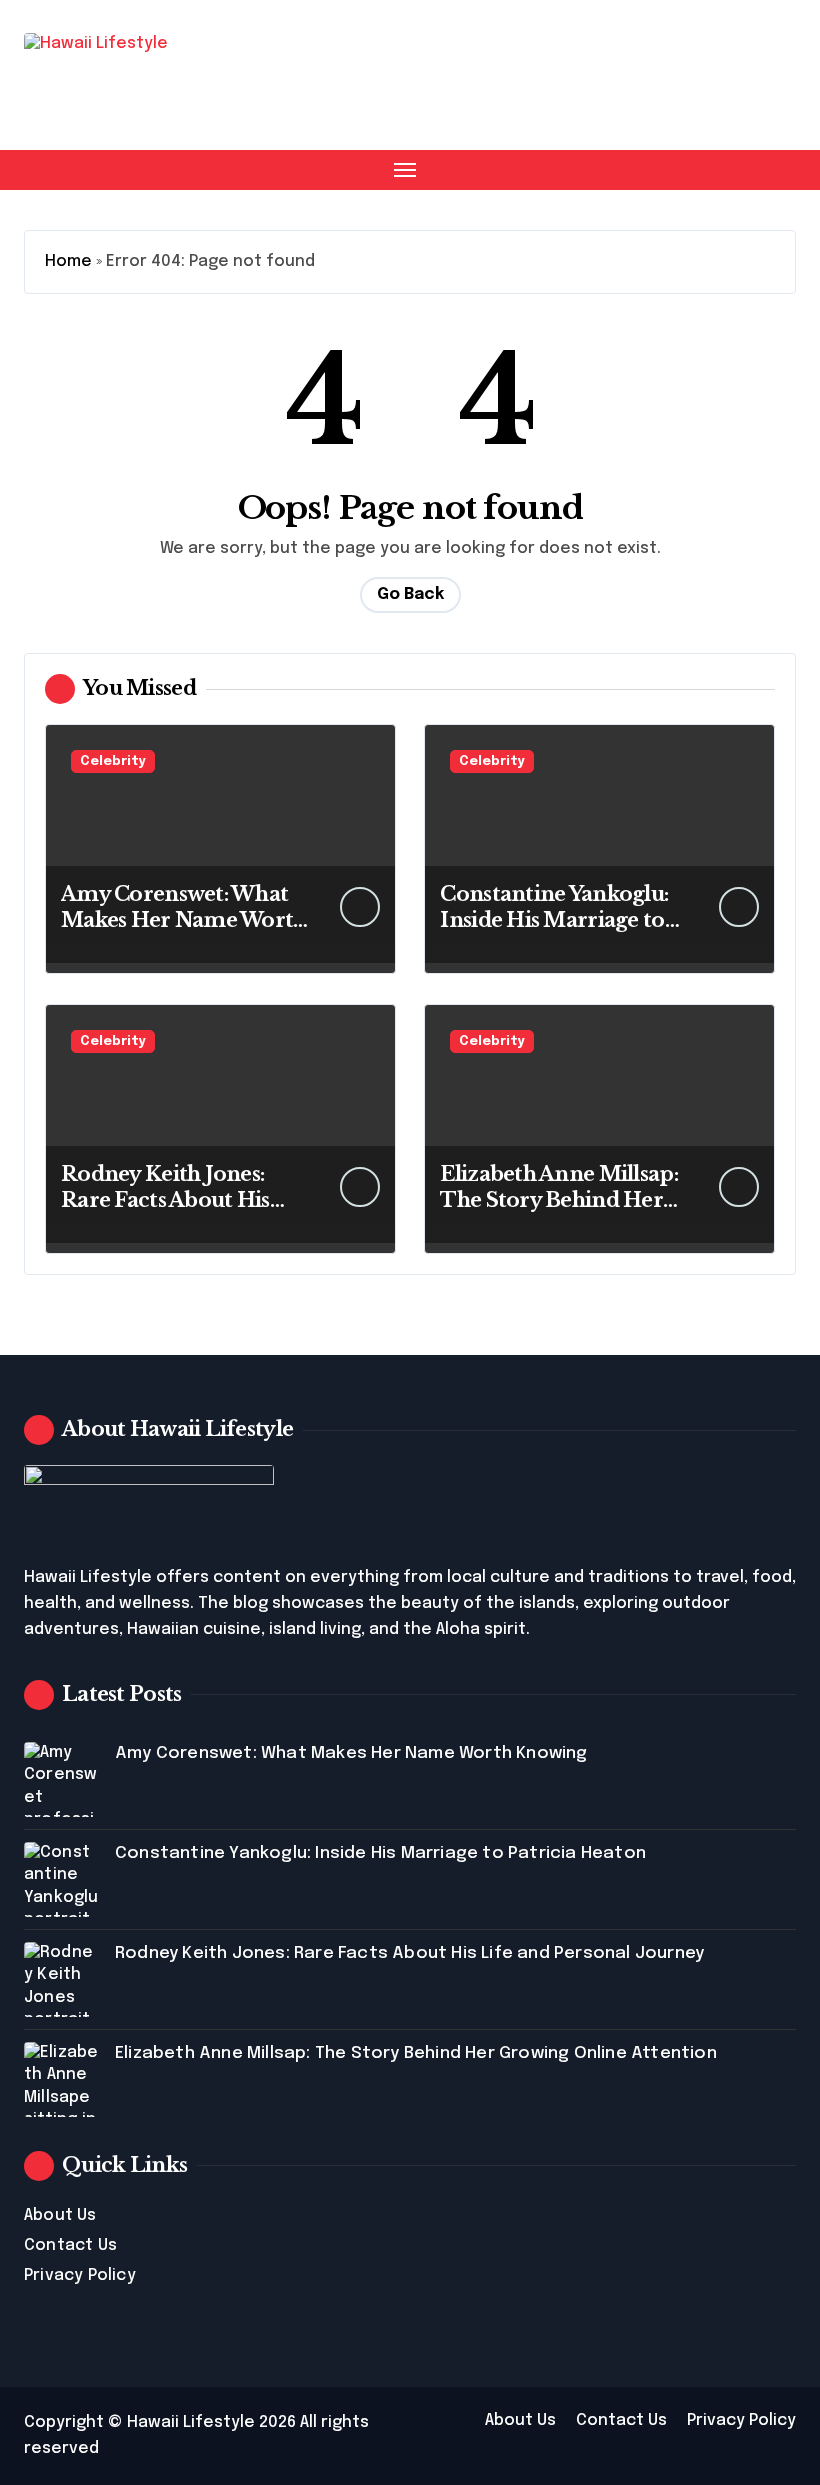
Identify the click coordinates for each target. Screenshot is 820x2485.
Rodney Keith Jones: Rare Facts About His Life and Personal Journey (409, 1953)
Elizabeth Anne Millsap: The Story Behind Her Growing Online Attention (416, 2053)
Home (68, 261)
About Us (60, 2215)
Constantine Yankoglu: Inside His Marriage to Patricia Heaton (554, 920)
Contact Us (70, 2245)
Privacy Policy (80, 2275)
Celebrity (113, 761)
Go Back (410, 594)
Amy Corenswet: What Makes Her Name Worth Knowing (184, 920)
